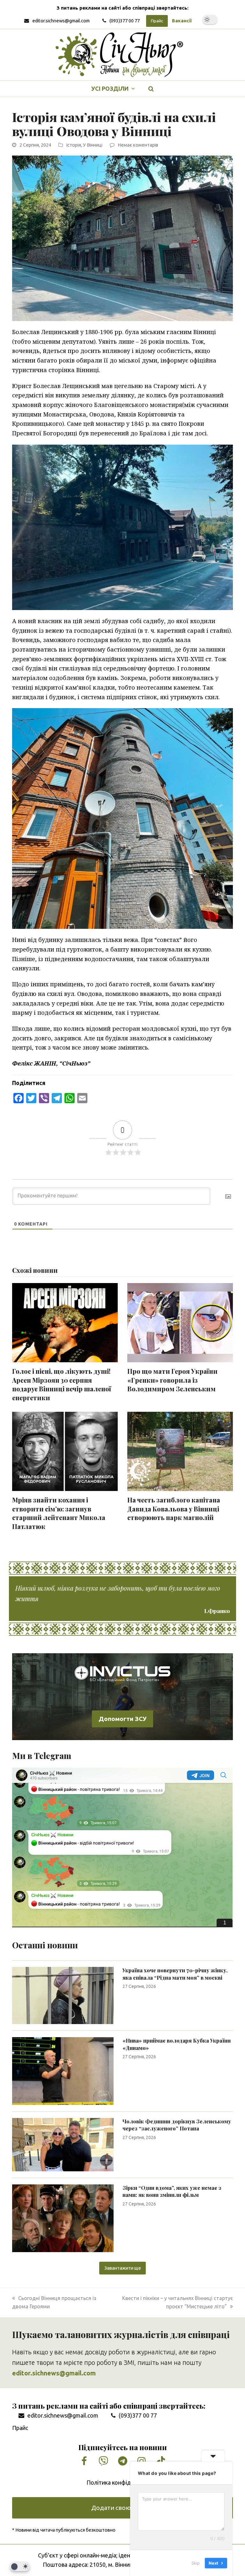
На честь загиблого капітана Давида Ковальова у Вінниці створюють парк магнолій (174, 1509)
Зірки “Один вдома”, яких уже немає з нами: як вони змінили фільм (172, 2191)
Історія (74, 145)
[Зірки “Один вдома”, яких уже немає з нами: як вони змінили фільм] (63, 2218)
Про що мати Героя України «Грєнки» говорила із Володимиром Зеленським (173, 1380)
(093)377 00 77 (125, 21)
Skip (196, 2563)
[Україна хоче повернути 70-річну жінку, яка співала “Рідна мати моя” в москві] (63, 1995)
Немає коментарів (138, 145)
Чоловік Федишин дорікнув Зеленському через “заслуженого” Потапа (177, 2125)
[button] (151, 89)
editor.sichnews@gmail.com (61, 21)
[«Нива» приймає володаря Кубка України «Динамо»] (63, 2070)
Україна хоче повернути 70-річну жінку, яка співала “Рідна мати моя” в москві (175, 1974)
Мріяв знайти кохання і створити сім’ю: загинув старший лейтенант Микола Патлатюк (59, 1513)
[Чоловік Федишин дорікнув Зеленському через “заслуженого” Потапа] (63, 2144)
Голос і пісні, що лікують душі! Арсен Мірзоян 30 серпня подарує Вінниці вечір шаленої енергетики (62, 1384)
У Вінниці (93, 145)
